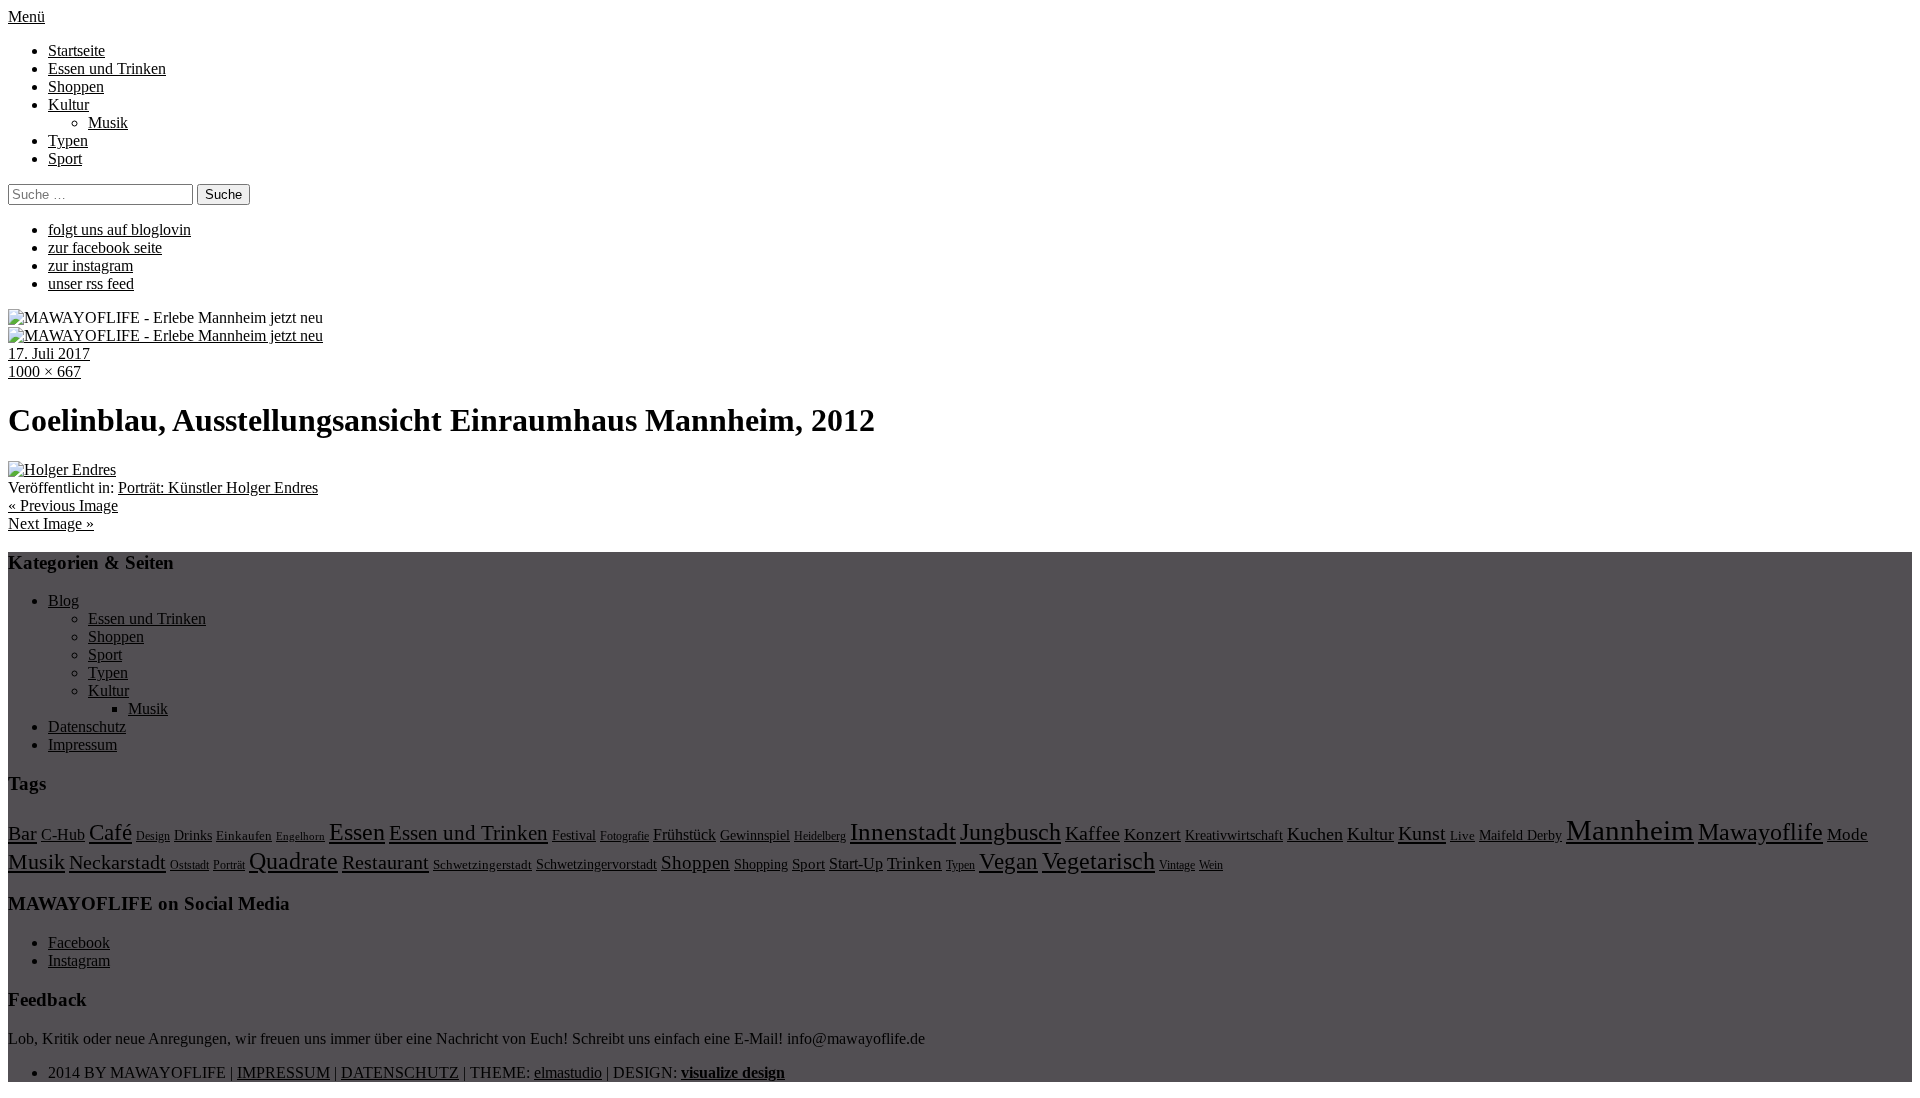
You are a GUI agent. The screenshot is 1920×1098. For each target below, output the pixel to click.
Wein (1211, 865)
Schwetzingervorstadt (596, 864)
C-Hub (63, 834)
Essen (357, 831)
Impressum (82, 744)
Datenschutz (87, 726)
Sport (65, 158)
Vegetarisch (1098, 860)
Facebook (79, 942)
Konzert (1152, 834)
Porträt (229, 865)
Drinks (193, 835)
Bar (22, 833)
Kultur (68, 104)
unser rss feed (91, 283)
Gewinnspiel (755, 835)
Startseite (76, 50)
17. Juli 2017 (49, 353)
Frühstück (684, 834)
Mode (1847, 834)
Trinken (914, 863)
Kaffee (1092, 833)
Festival (574, 835)
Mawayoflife (1760, 832)
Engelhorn (300, 836)
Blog (63, 600)
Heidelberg (820, 836)
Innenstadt (903, 831)
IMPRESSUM (283, 1072)
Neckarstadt (117, 862)
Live (1462, 835)
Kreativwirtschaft (1234, 835)
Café (110, 832)
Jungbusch (1010, 831)
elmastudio (568, 1072)
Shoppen (76, 86)
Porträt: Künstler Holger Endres (218, 487)
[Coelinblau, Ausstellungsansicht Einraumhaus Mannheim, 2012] (62, 469)
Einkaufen (244, 835)
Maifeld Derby (1520, 835)
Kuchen (1315, 834)
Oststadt (189, 865)
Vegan (1008, 861)
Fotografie (624, 836)
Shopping (761, 864)
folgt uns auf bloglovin (119, 229)
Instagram (79, 960)
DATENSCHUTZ (400, 1072)
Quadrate (293, 861)
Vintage (1177, 865)
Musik (108, 122)
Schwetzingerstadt (482, 864)
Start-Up (856, 863)
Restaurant (385, 862)
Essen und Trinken (107, 68)
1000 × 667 (44, 371)
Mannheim (1630, 830)
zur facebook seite (105, 247)
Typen (68, 140)
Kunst (1422, 833)
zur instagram (90, 265)
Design (153, 836)
